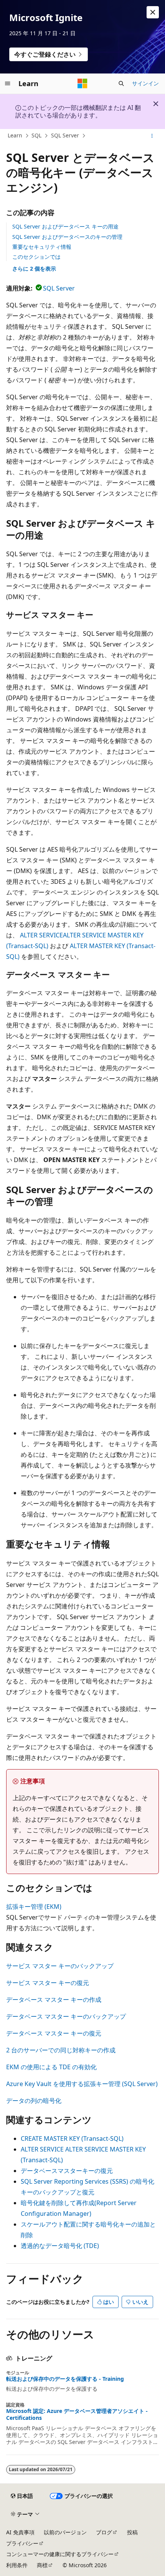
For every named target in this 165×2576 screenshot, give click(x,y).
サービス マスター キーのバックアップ (60, 1966)
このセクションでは (36, 257)
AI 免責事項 (20, 2532)
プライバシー (22, 2543)
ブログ (104, 2532)
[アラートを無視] (153, 12)
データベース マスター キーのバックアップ (66, 2016)
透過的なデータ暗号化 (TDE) (60, 2246)
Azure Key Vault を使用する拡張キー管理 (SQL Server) (82, 2084)
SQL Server (65, 135)
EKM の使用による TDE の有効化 (51, 2067)
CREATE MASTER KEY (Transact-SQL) (72, 2139)
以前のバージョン (65, 2532)
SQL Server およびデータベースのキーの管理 (67, 237)
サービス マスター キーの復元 (48, 1983)
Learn (15, 135)
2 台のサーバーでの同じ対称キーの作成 (61, 2050)
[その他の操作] (152, 136)
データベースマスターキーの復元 (67, 2171)
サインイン (145, 83)
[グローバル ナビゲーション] (8, 83)
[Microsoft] (82, 83)
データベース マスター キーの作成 (54, 2000)
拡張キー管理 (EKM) (34, 1907)
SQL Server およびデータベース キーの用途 (65, 226)
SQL (36, 135)
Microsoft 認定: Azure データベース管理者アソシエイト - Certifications (77, 2414)
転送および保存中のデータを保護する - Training (65, 2379)
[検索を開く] (121, 83)
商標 (42, 2565)
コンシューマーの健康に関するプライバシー (60, 2554)
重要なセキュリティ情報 (42, 247)
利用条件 (17, 2565)
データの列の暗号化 (34, 2101)
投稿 (132, 2532)
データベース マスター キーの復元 (54, 2033)
